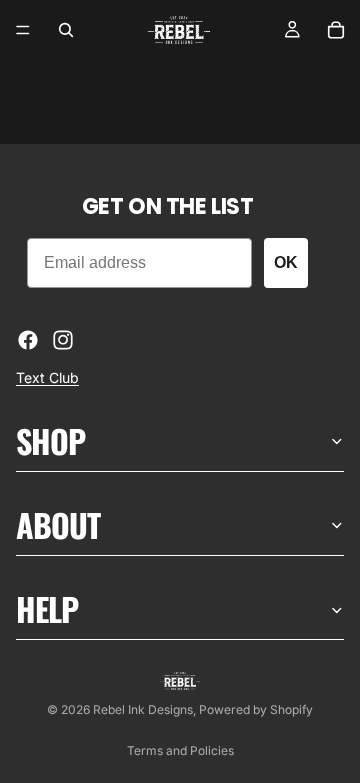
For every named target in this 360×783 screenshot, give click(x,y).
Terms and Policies (180, 750)
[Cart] (336, 30)
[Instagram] (63, 340)
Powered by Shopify (256, 709)
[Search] (66, 30)
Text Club (47, 377)
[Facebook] (28, 340)
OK (286, 262)
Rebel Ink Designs (143, 709)
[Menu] (23, 30)
